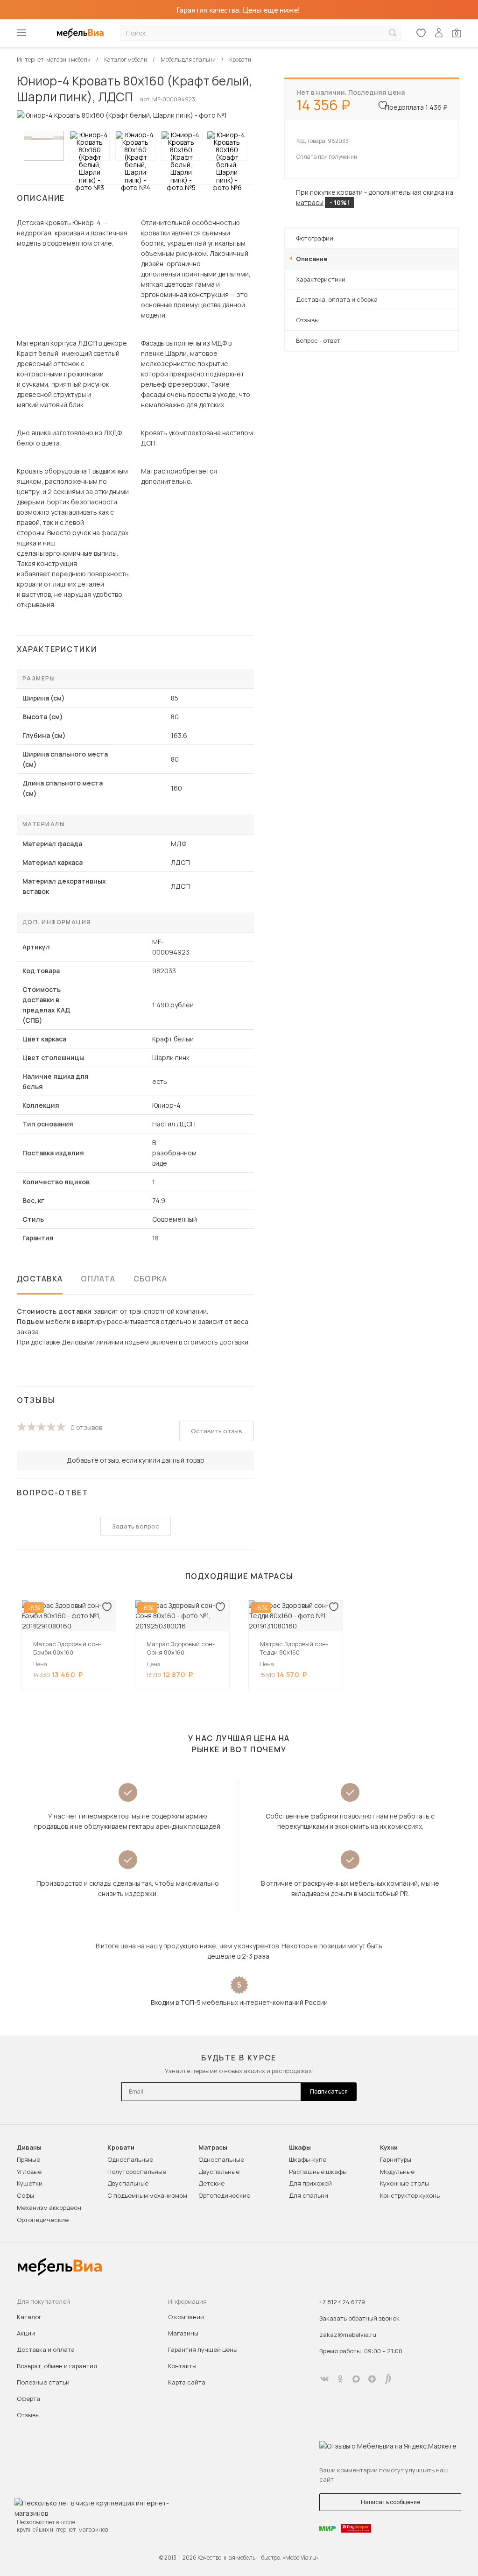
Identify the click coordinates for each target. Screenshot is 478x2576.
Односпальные (130, 2159)
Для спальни (309, 2195)
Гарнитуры (396, 2159)
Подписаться (329, 2091)
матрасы (310, 202)
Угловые (29, 2172)
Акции (26, 2333)
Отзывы (307, 320)
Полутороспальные (137, 2172)
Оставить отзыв (217, 1431)
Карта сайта (187, 2382)
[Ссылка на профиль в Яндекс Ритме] (388, 2379)
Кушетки (30, 2183)
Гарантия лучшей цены (203, 2350)
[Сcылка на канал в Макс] (356, 2379)
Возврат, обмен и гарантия (57, 2366)
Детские (211, 2183)
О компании (186, 2317)
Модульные (397, 2172)
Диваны (29, 2148)
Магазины (183, 2333)
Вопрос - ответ (318, 340)
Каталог (29, 2317)
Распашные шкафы (318, 2172)
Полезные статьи (43, 2382)
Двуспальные (128, 2183)
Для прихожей (310, 2183)
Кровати (121, 2148)
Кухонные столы (404, 2183)
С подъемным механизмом (147, 2195)
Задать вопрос (136, 1526)
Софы (25, 2195)
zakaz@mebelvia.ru (348, 2335)
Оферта (28, 2399)
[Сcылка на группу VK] (324, 2379)
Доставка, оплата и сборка (337, 299)
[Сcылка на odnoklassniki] (340, 2379)
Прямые (28, 2159)
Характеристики (321, 279)
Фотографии (315, 238)
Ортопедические (43, 2220)
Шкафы (300, 2148)
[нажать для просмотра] (44, 146)
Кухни (389, 2148)
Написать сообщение (390, 2502)
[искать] (393, 33)
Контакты (182, 2366)
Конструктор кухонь (410, 2195)
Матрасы (213, 2148)
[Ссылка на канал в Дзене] (372, 2379)
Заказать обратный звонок (359, 2318)
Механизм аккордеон (49, 2208)
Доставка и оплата (46, 2350)
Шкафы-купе (308, 2159)
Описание (312, 259)
